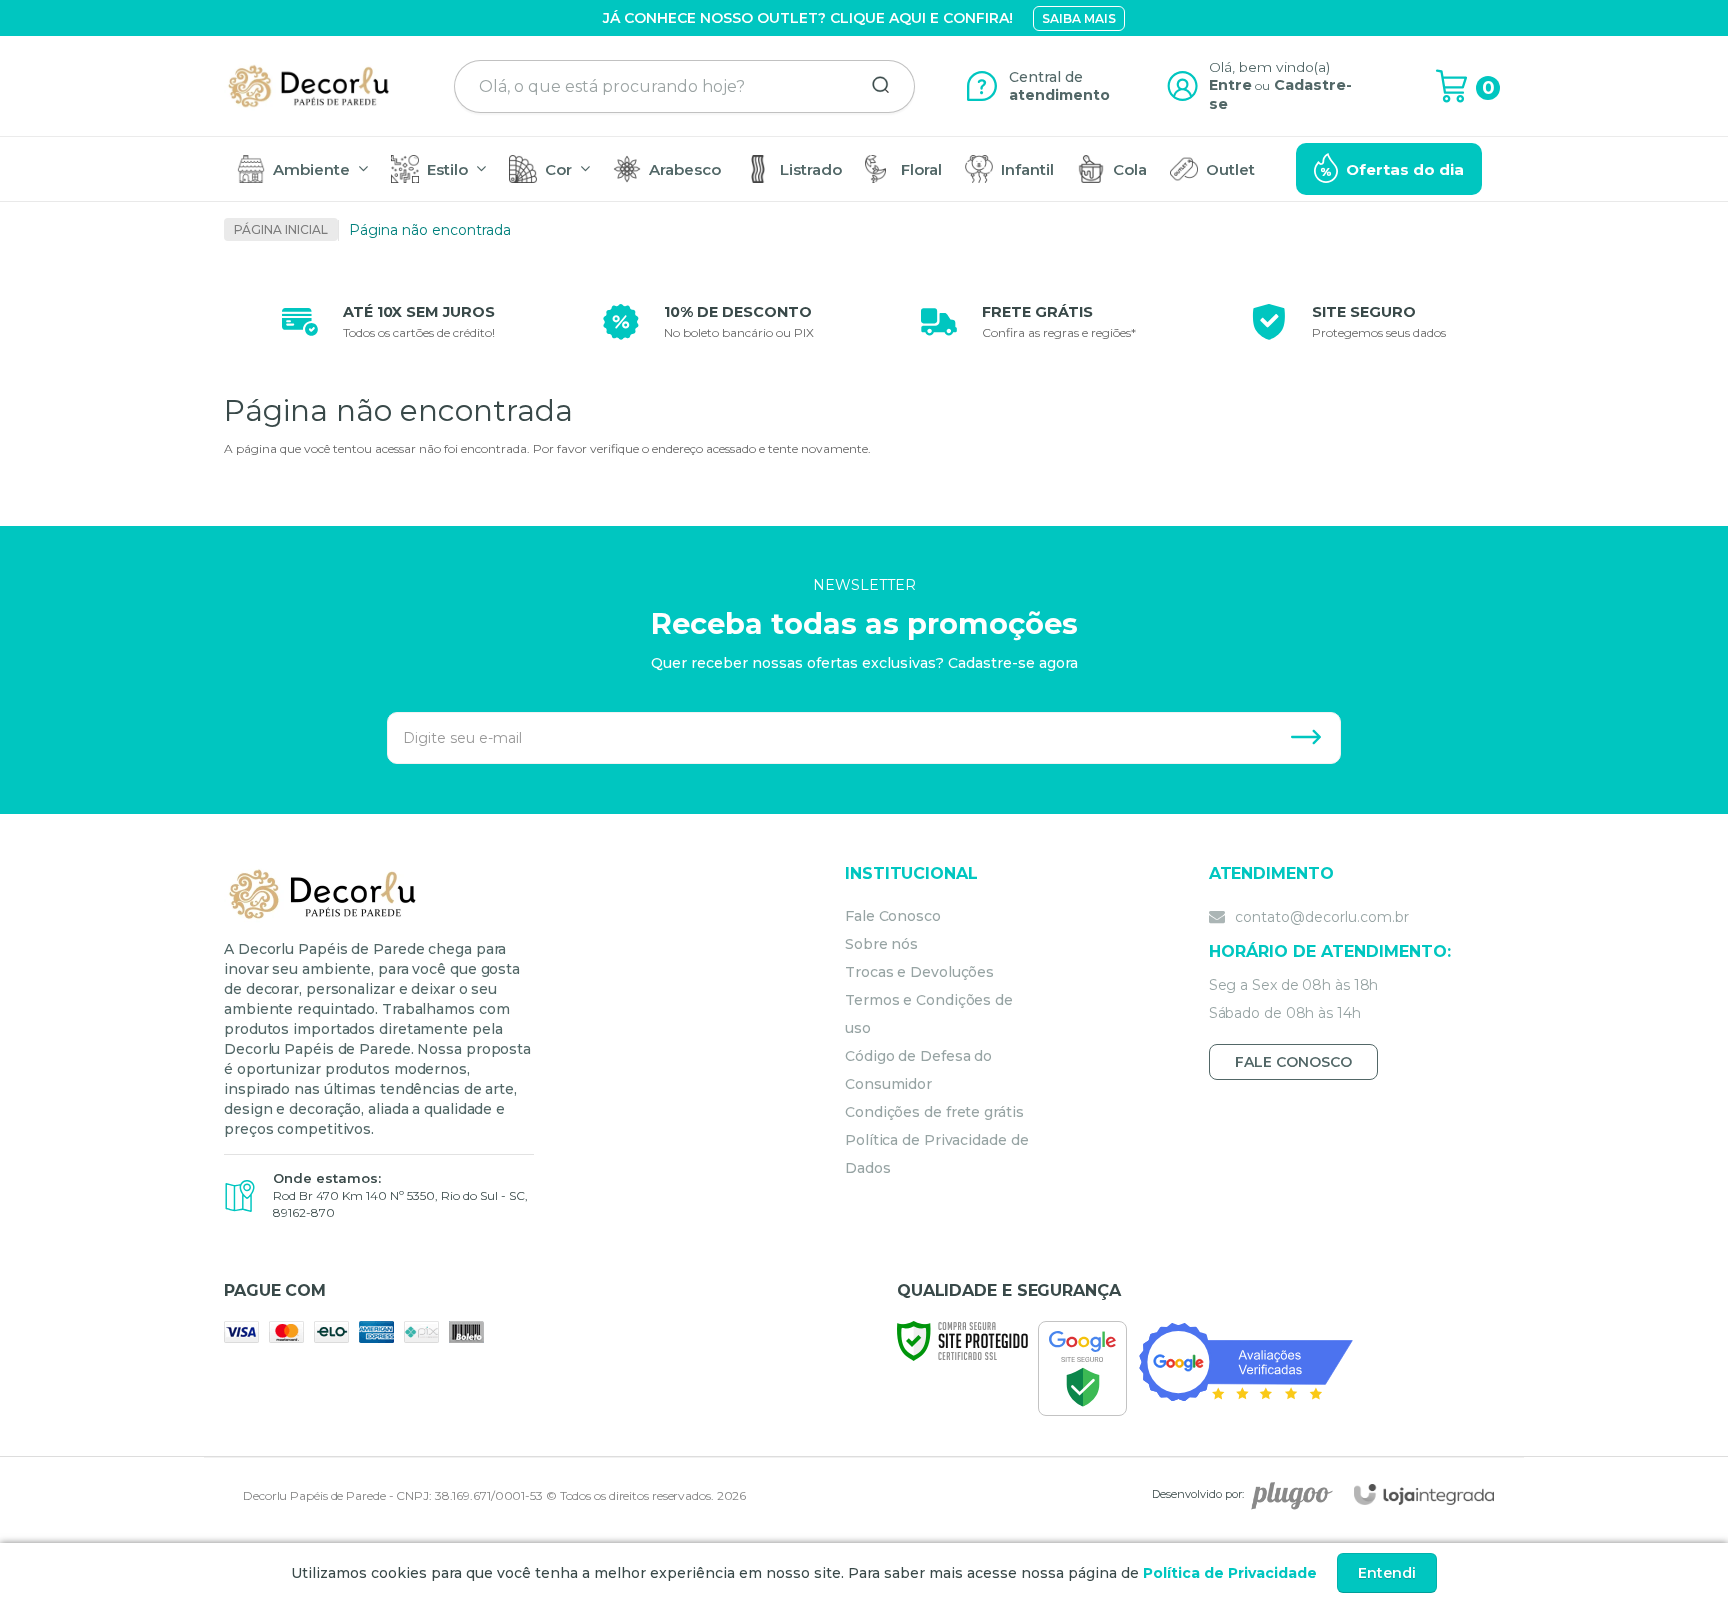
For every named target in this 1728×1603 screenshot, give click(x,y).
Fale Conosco (893, 916)
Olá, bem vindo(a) (1270, 67)
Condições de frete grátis (934, 1112)
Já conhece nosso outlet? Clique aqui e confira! (808, 18)
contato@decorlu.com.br (1320, 917)
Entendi (1387, 1573)
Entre (1230, 85)
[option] (384, 322)
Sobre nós (881, 944)
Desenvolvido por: (1198, 1494)
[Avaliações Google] (1246, 1360)
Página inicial (281, 229)
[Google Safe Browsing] (1082, 1367)
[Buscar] (874, 86)
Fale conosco (1293, 1062)
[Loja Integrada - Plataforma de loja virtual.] (1424, 1494)
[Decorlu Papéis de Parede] (310, 86)
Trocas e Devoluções (919, 972)
